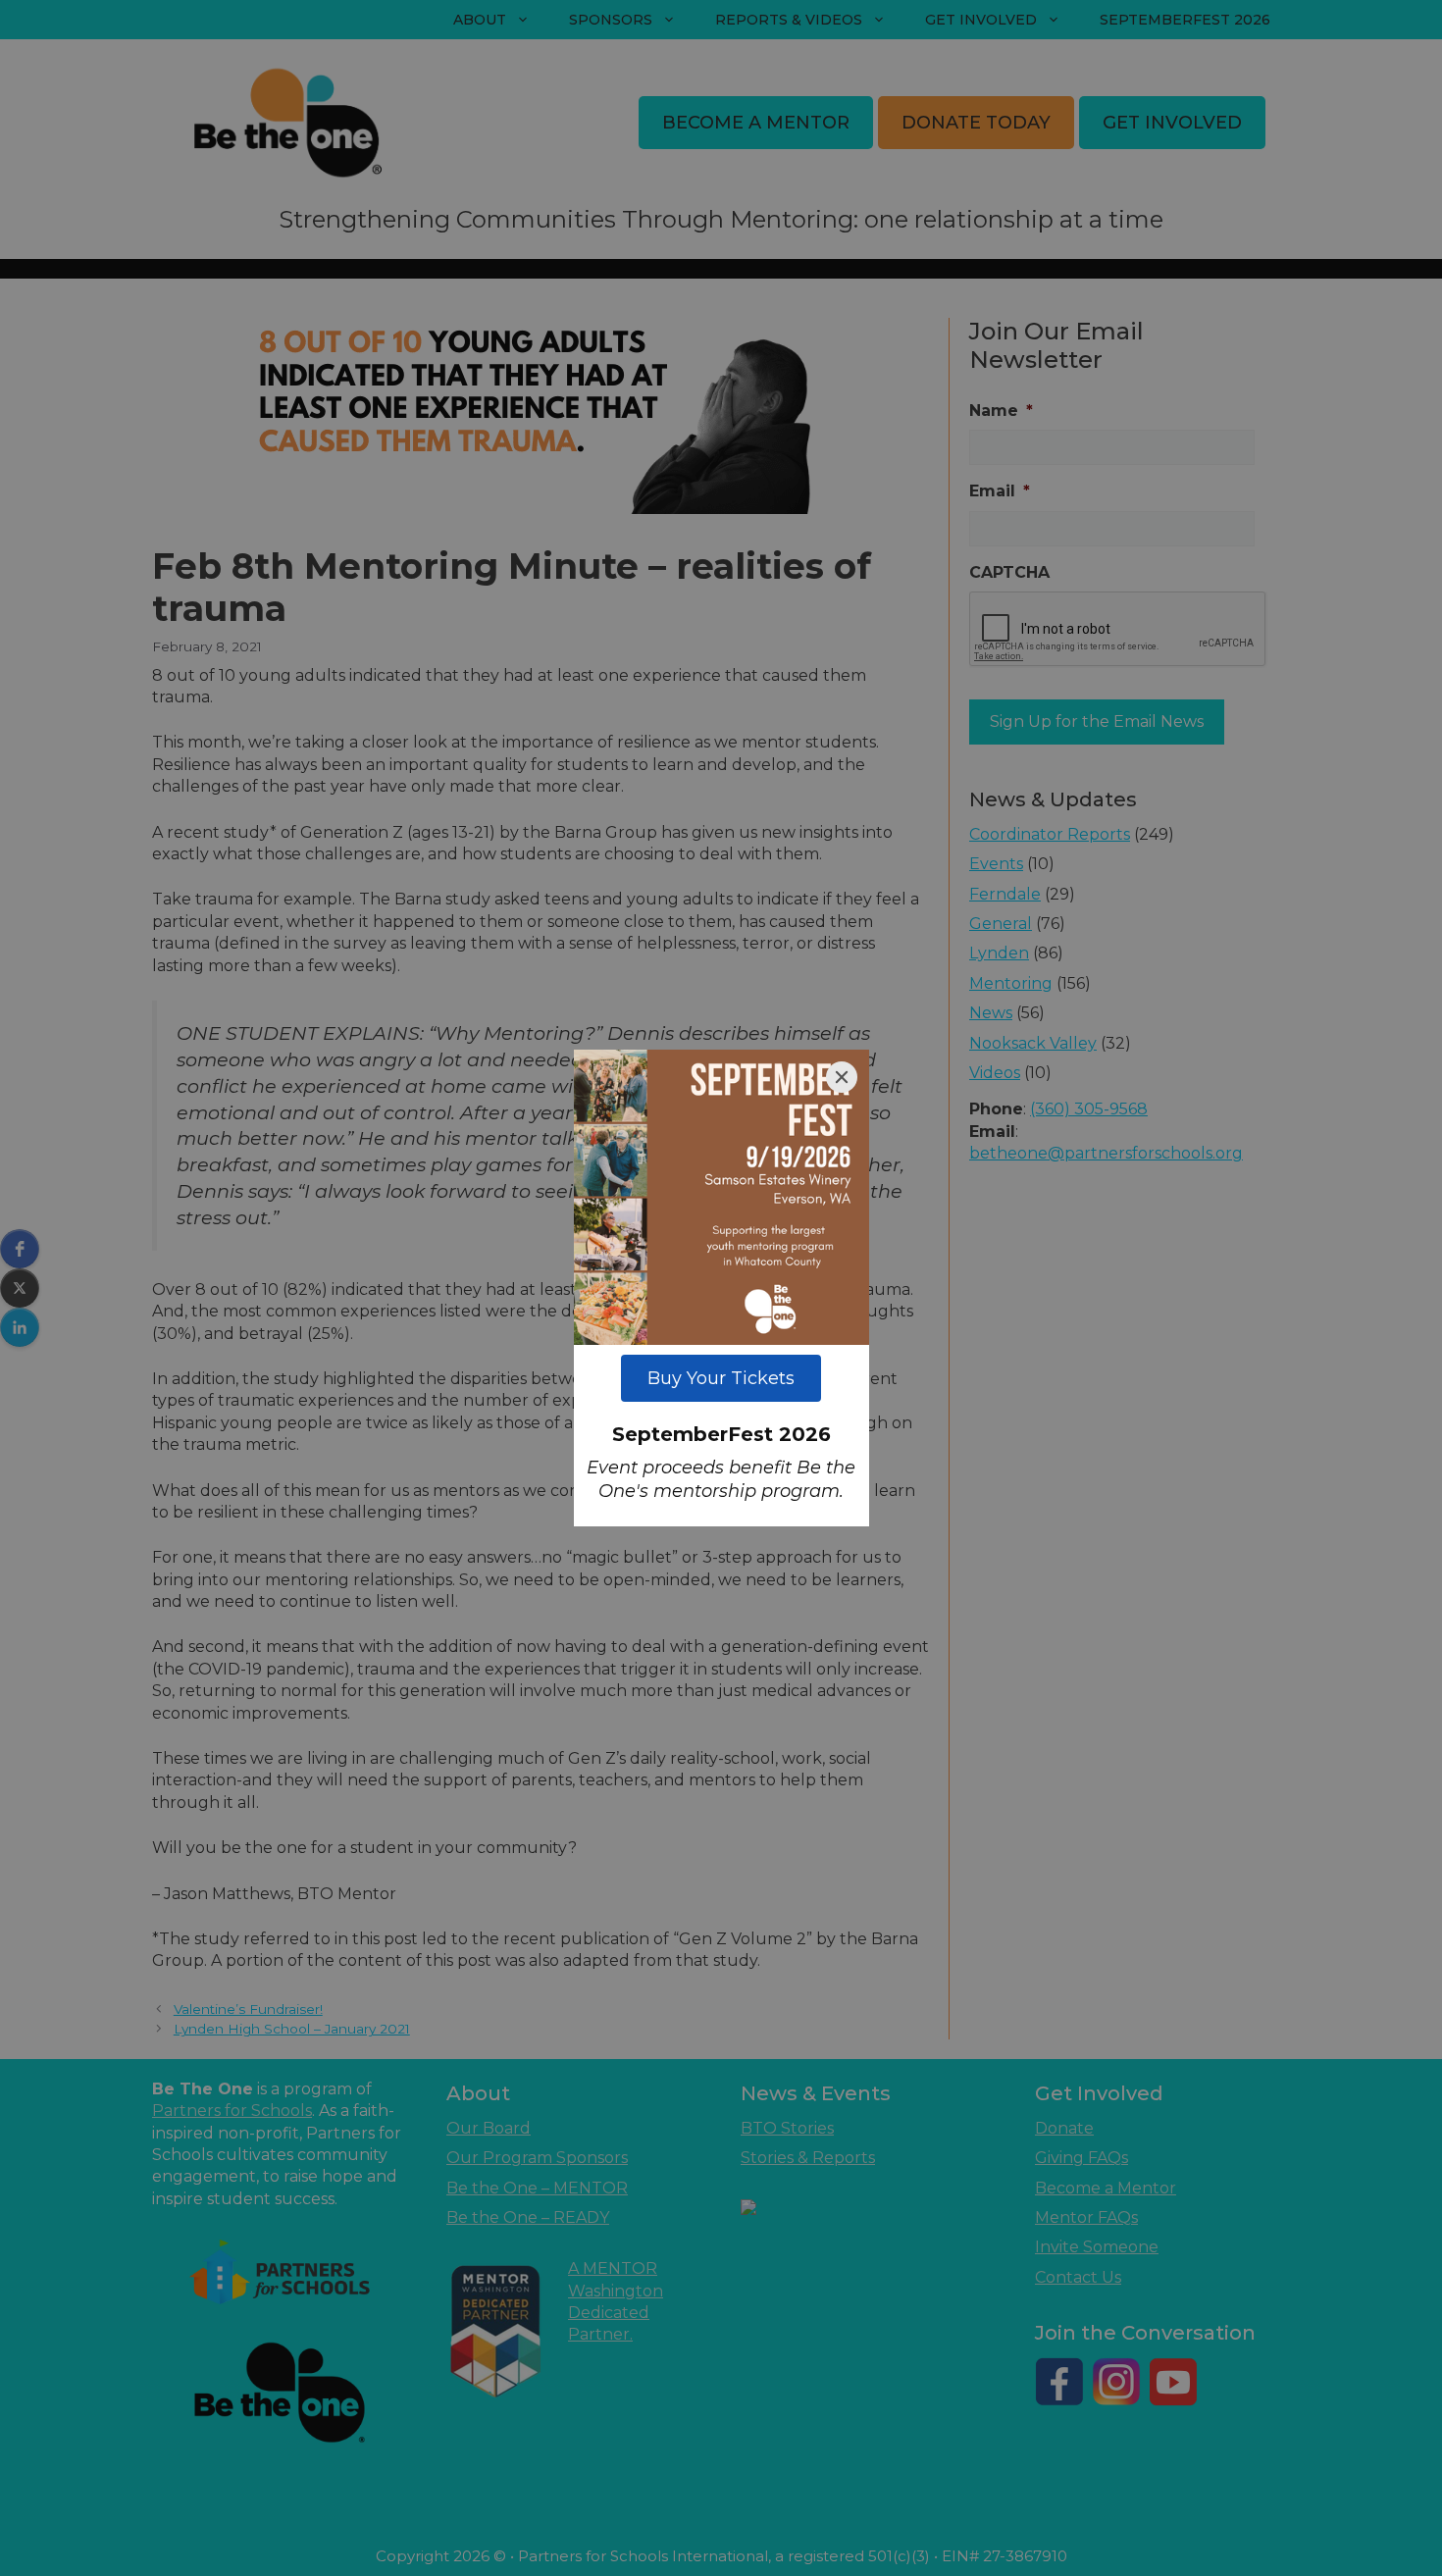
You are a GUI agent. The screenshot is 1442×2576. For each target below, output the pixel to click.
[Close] (842, 1077)
